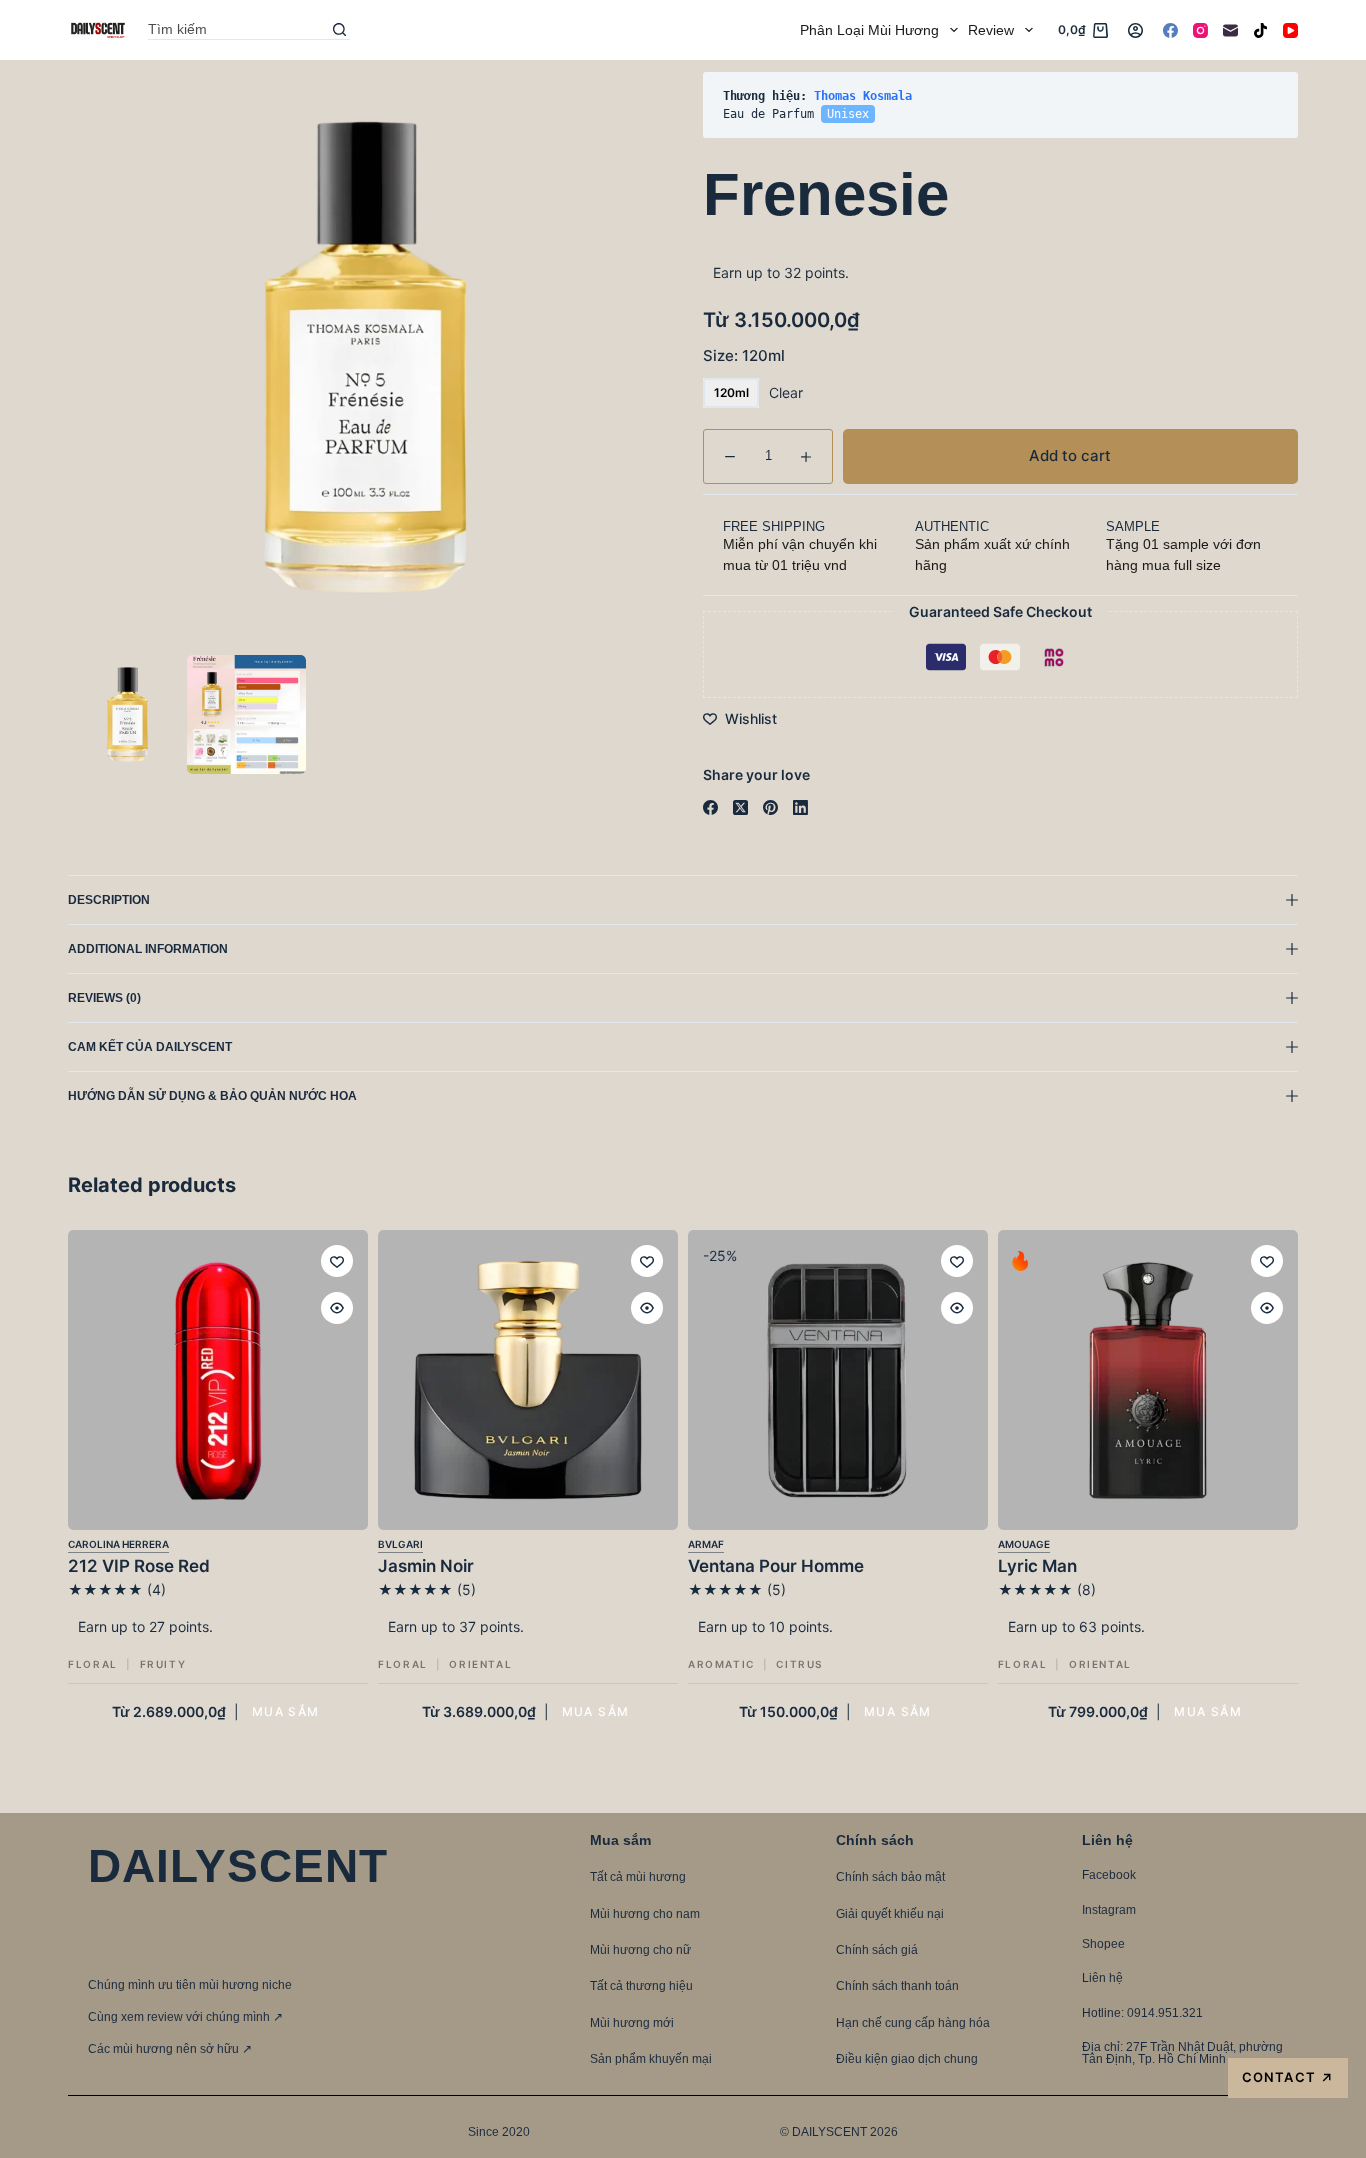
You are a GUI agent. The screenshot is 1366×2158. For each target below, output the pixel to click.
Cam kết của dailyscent (151, 1047)
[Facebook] (1170, 30)
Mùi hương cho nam (645, 1914)
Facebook (1109, 1875)
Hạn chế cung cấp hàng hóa (913, 2023)
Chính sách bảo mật (890, 1877)
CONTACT (1287, 2077)
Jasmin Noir (426, 1566)
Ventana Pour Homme (776, 1566)
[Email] (1230, 30)
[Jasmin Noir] (528, 1380)
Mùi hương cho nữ (640, 1950)
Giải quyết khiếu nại (890, 1914)
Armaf (706, 1544)
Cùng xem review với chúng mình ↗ (185, 2017)
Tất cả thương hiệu (641, 1986)
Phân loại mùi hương (869, 30)
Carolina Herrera (118, 1544)
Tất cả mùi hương (638, 1877)
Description (109, 900)
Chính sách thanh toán (897, 1986)
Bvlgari (400, 1544)
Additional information (148, 949)
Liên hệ (1102, 1978)
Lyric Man (1037, 1566)
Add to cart (1237, 104)
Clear (786, 392)
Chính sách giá (877, 1950)
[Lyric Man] (1148, 1380)
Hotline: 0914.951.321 (1142, 2013)
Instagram (1109, 1910)
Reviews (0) (104, 998)
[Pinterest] (770, 807)
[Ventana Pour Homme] (838, 1380)
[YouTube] (1290, 30)
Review (991, 30)
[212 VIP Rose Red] (218, 1380)
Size (744, 355)
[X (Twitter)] (740, 807)
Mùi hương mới (632, 2023)
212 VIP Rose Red (139, 1566)
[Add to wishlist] (337, 1261)
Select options (286, 1711)
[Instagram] (1200, 30)
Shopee (1103, 1944)
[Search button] (340, 30)
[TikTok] (1260, 30)
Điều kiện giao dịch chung (907, 2059)
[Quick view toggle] (337, 1308)
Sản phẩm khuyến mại (651, 2059)
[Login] (1135, 30)
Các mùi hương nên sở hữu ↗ (170, 2049)
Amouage (1024, 1544)
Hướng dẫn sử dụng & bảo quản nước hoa (212, 1096)
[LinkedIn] (800, 807)
